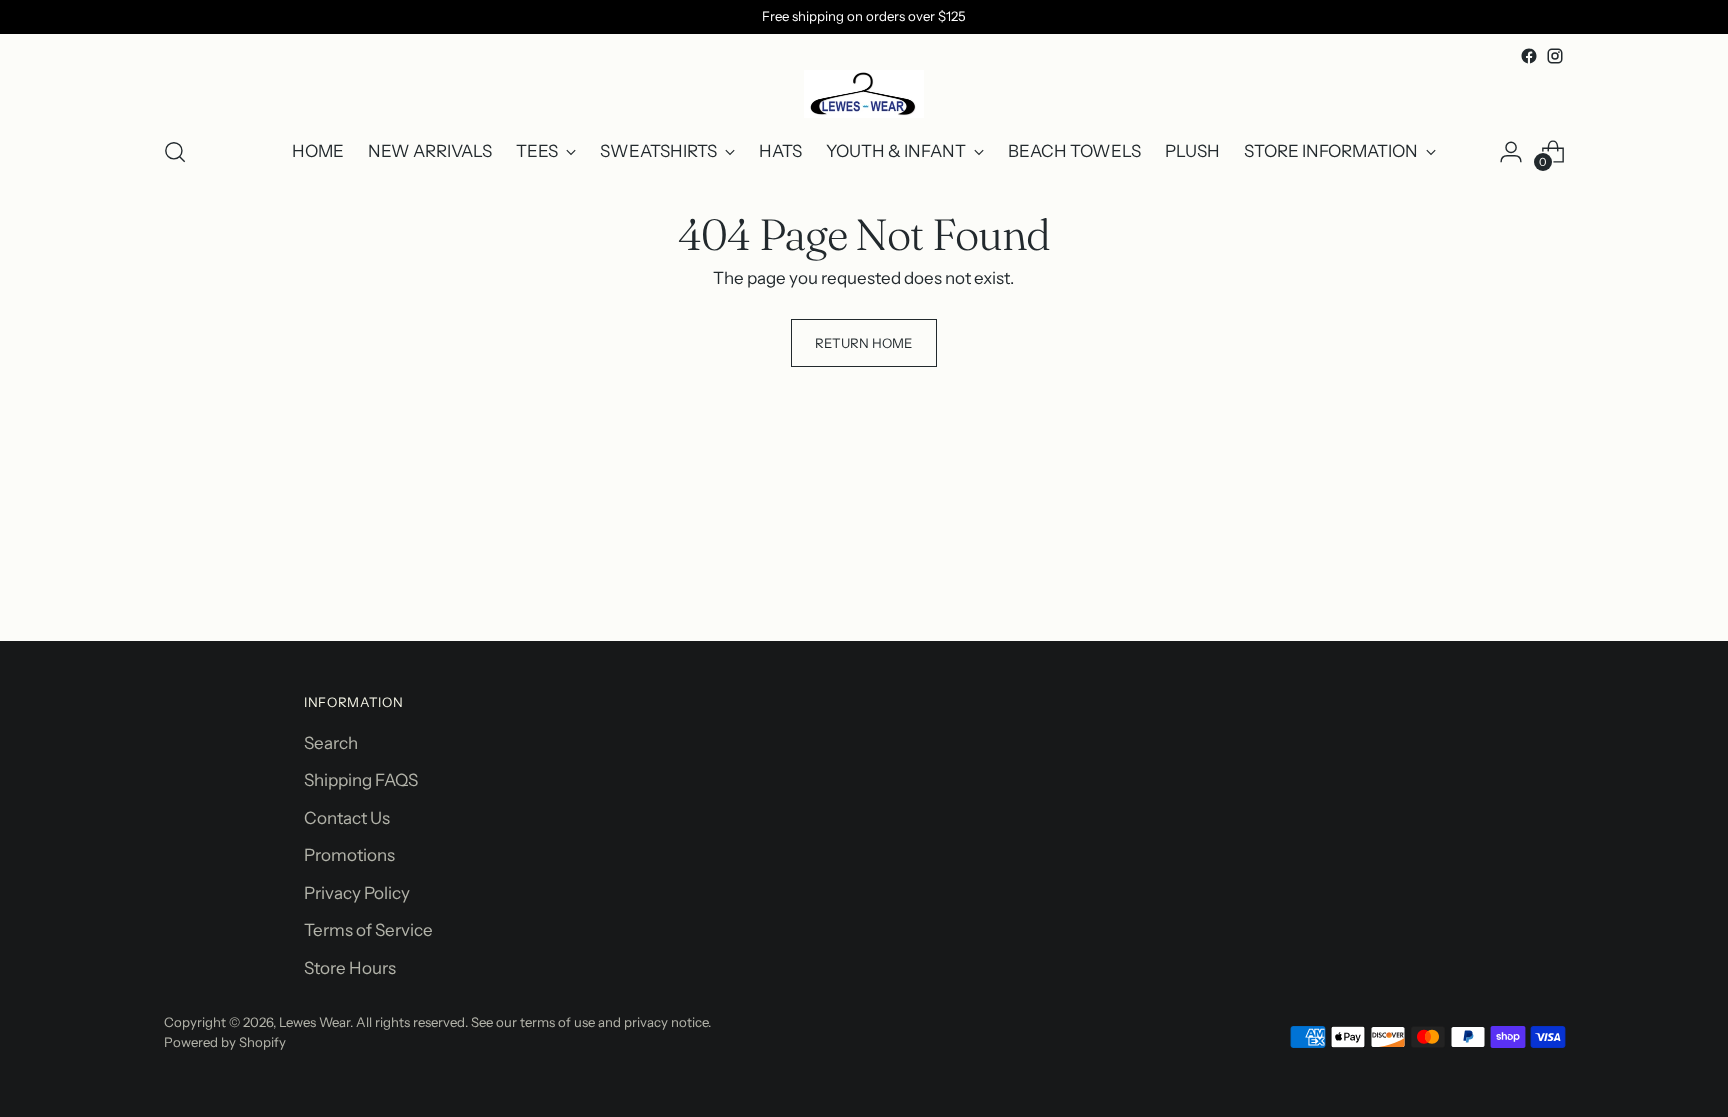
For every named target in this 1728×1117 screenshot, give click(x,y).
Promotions (349, 855)
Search (331, 743)
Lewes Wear (314, 1022)
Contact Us (347, 818)
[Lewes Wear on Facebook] (1529, 56)
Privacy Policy (357, 893)
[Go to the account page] (1511, 152)
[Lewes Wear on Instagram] (1555, 56)
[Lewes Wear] (864, 94)
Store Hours (350, 968)
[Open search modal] (175, 152)
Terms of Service (368, 930)
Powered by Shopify (225, 1042)
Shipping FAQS (361, 780)
